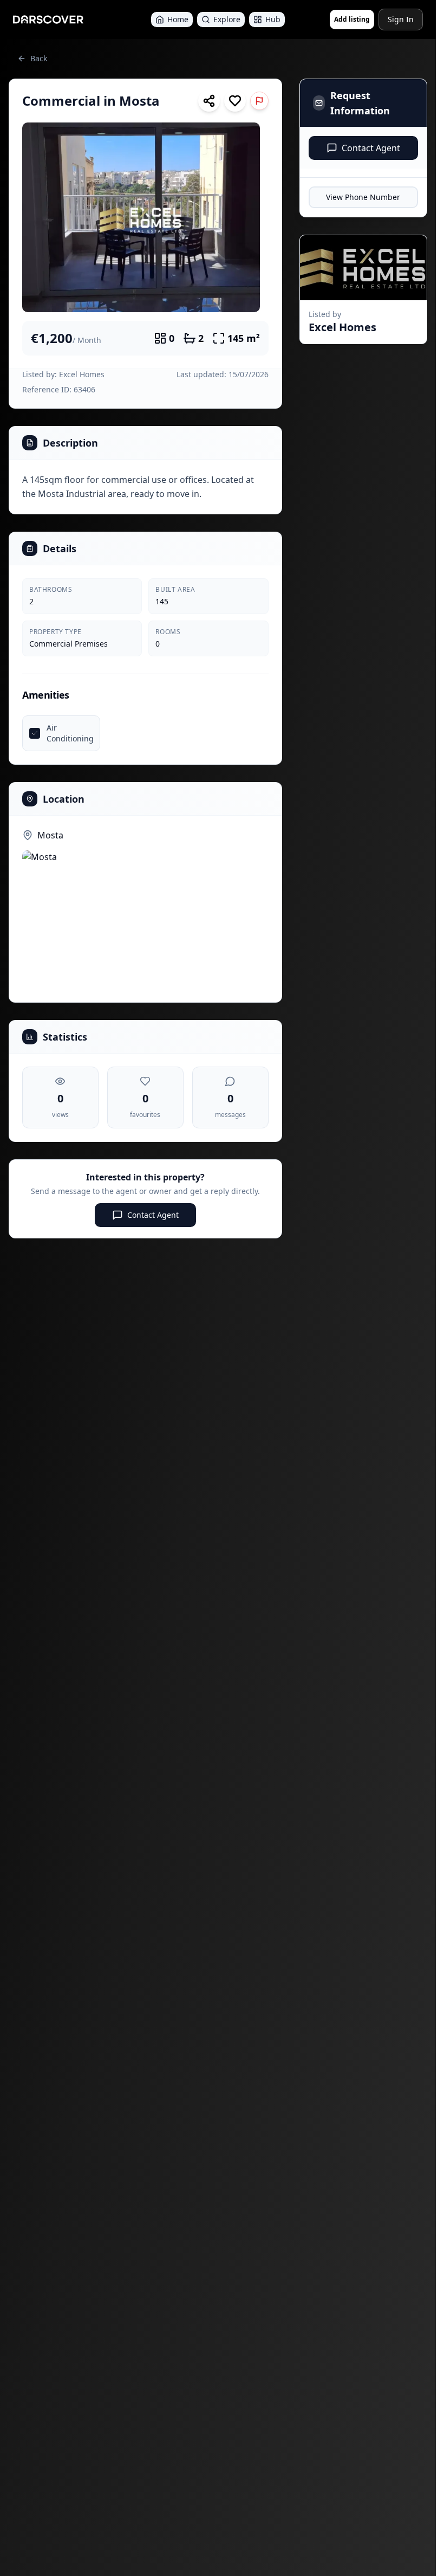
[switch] (235, 101)
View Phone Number (363, 197)
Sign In (401, 19)
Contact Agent (153, 1215)
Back (39, 58)
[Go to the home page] (48, 20)
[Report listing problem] (259, 101)
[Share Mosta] (209, 101)
